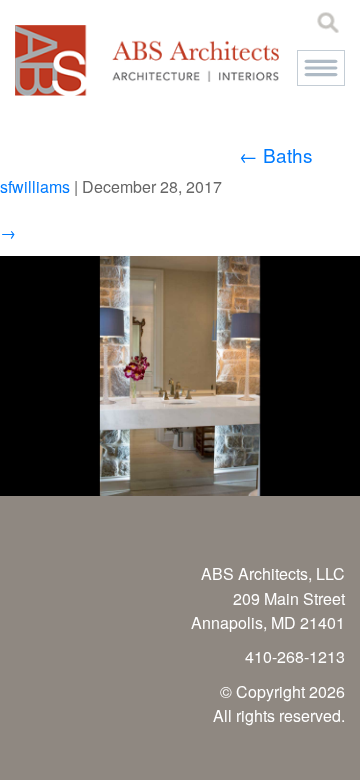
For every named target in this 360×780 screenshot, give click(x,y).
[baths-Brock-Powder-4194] (180, 489)
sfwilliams (35, 186)
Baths (276, 154)
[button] (321, 68)
